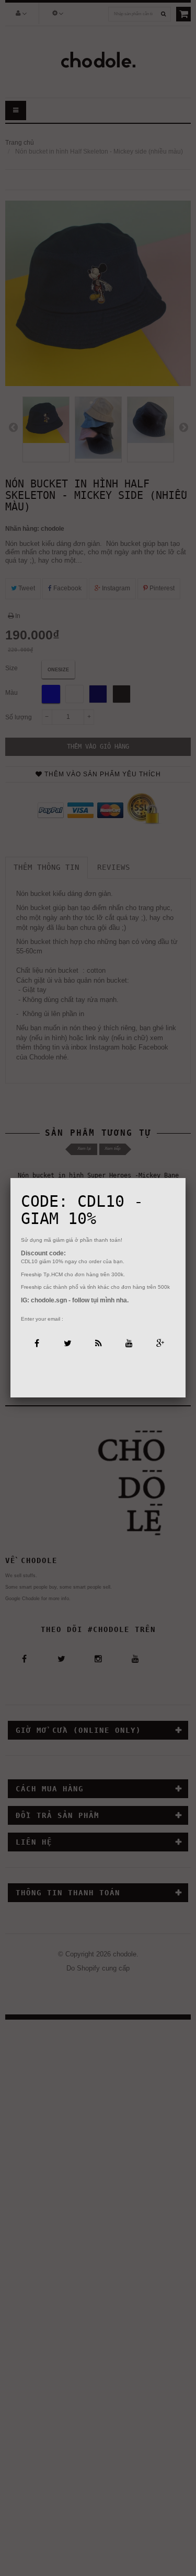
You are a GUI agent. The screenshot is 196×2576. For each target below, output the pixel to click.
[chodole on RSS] (98, 1342)
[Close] (186, 1178)
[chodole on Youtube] (129, 1342)
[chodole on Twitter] (67, 1342)
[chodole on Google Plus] (160, 1342)
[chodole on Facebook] (36, 1342)
